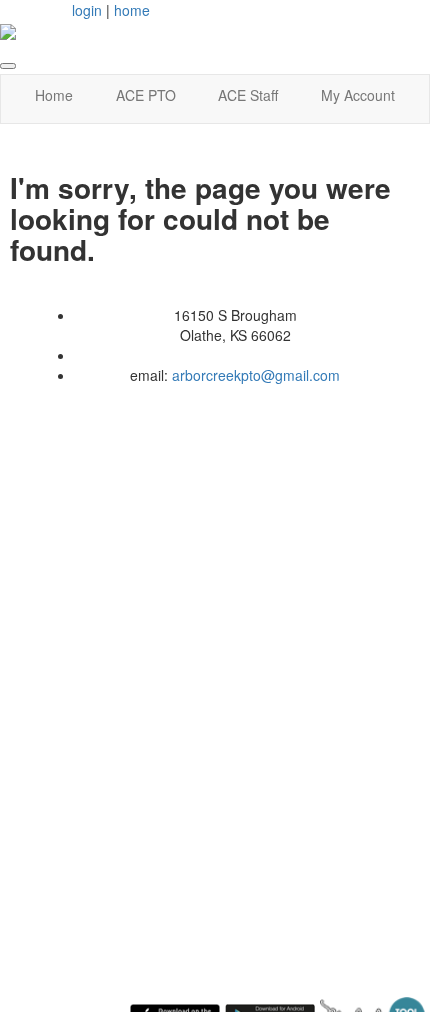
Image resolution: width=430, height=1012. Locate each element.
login (87, 10)
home (132, 10)
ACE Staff (248, 95)
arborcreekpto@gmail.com (256, 375)
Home (54, 95)
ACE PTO (146, 95)
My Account (358, 95)
